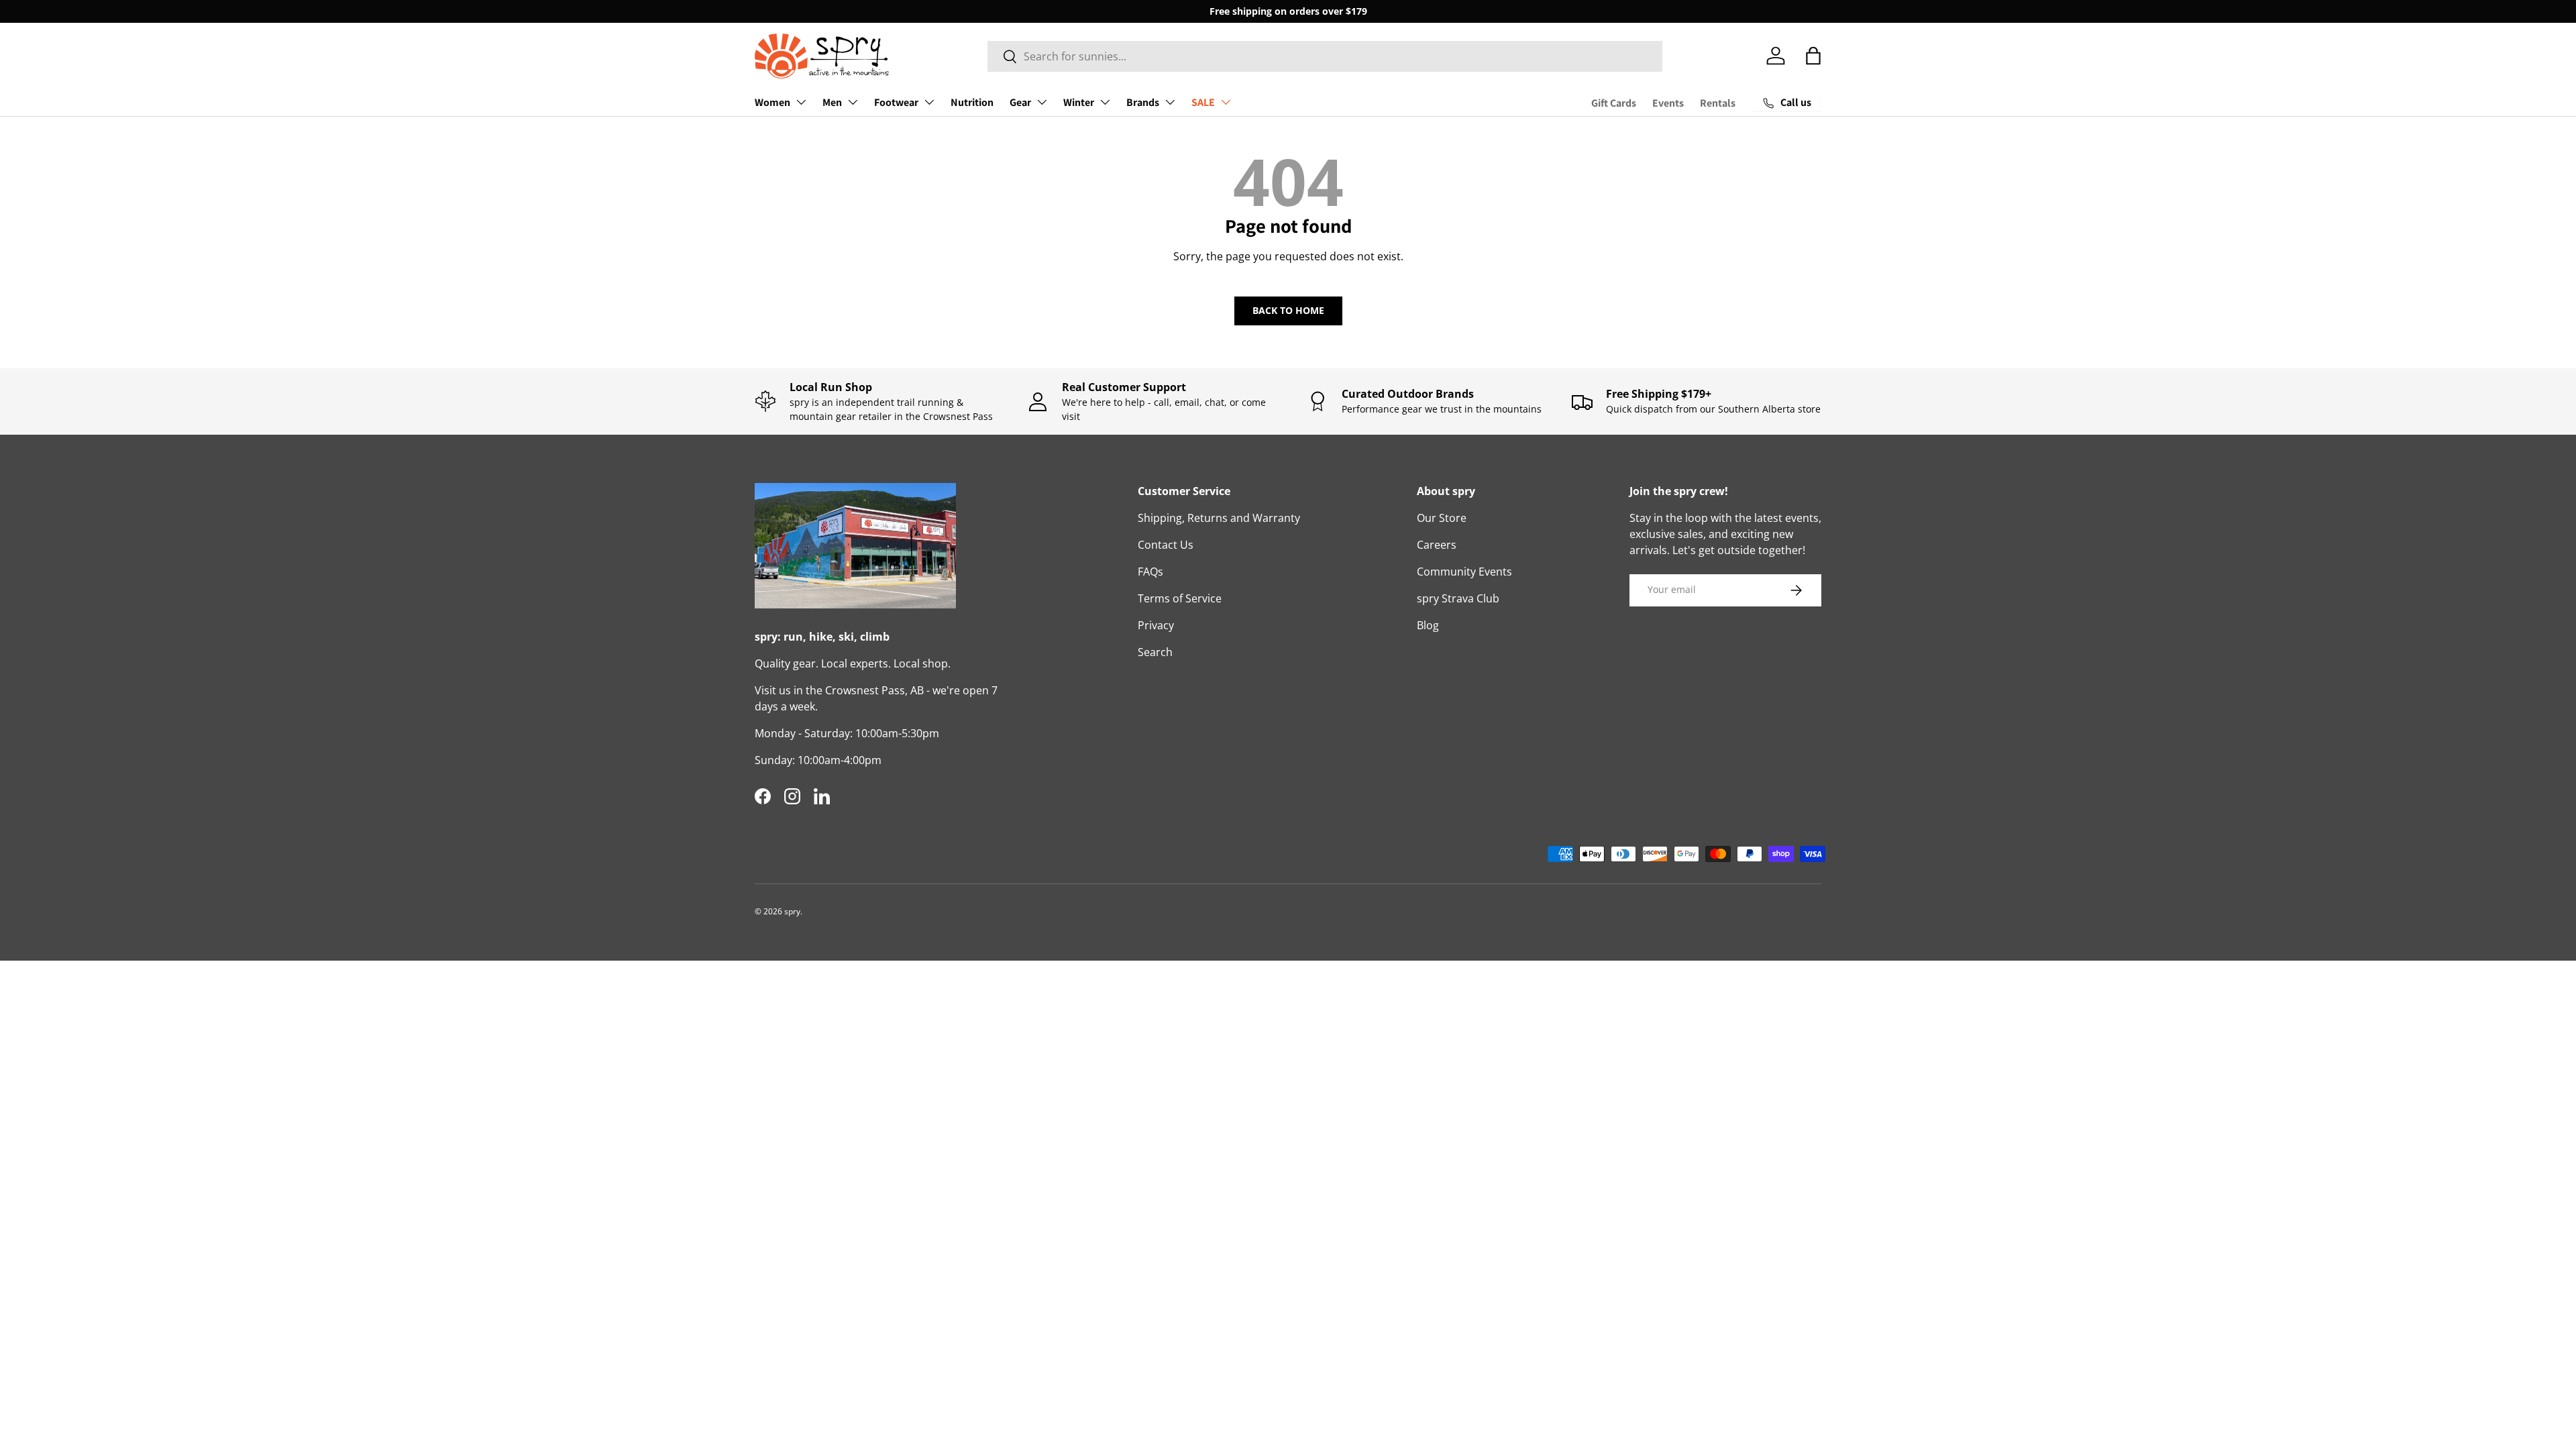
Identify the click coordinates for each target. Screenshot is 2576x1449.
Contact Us (1166, 545)
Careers (1437, 545)
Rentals (1718, 103)
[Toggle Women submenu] (801, 102)
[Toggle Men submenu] (853, 102)
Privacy (1156, 625)
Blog (1428, 625)
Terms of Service (1180, 598)
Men (832, 102)
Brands (1143, 102)
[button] (1813, 56)
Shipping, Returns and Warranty (1219, 518)
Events (1668, 103)
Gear (1020, 102)
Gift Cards (1614, 103)
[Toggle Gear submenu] (1042, 102)
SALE (1203, 102)
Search (1155, 652)
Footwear (896, 102)
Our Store (1442, 518)
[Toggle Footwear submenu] (929, 102)
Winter (1079, 102)
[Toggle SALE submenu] (1226, 102)
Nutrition (972, 102)
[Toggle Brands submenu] (1170, 102)
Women (772, 102)
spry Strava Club (1458, 598)
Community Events (1464, 572)
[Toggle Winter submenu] (1105, 102)
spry (792, 911)
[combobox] (1325, 56)
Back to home (1288, 310)
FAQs (1150, 572)
